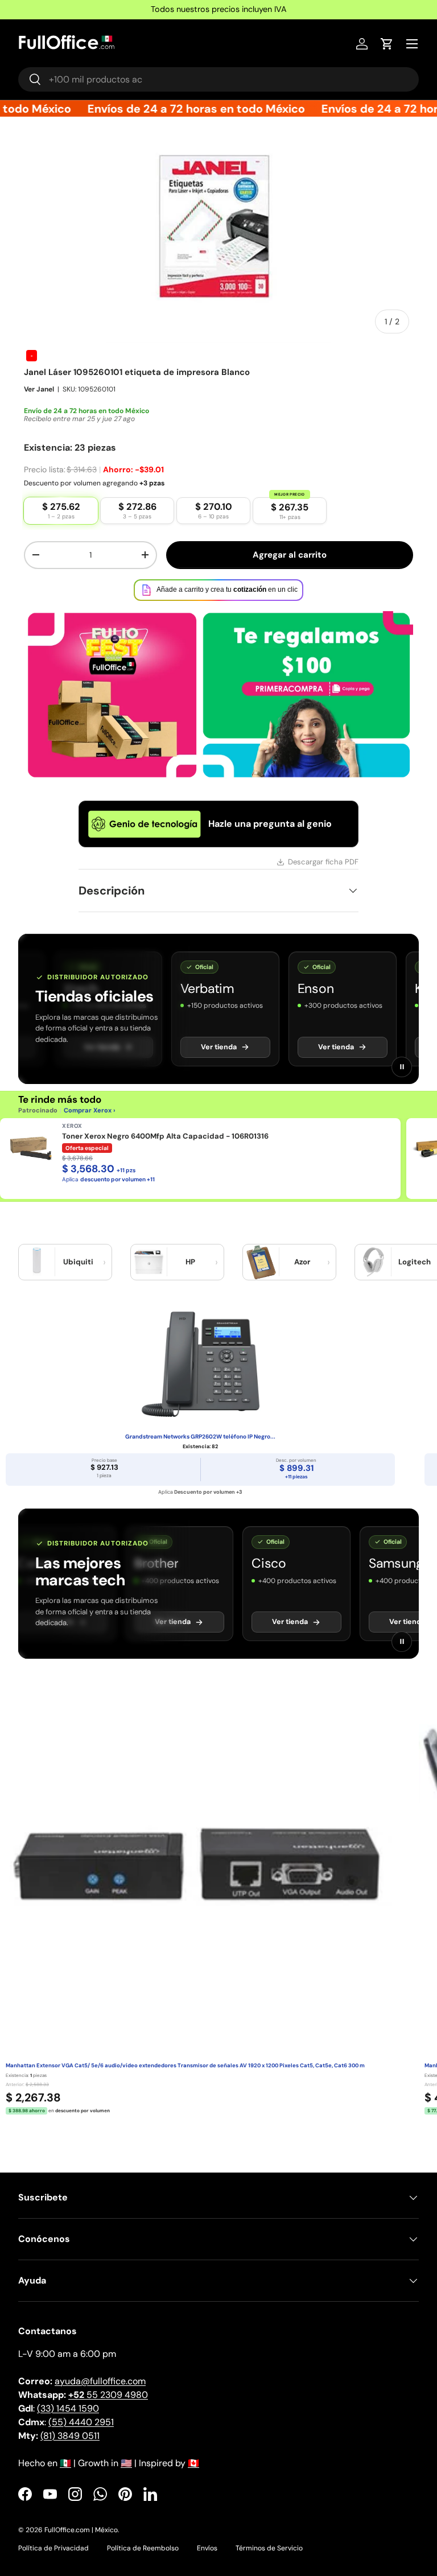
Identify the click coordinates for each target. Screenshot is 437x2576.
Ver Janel (39, 389)
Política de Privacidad (53, 2548)
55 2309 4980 (108, 2395)
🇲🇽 (65, 2463)
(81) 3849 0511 (70, 2436)
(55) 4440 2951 (81, 2422)
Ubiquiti (78, 1262)
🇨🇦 (193, 2463)
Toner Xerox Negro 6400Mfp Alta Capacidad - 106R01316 (165, 1136)
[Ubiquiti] (37, 1262)
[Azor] (261, 1262)
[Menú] (412, 44)
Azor (302, 1262)
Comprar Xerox (88, 1110)
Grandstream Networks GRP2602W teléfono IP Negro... (200, 1437)
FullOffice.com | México (81, 2530)
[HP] (149, 1262)
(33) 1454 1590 (68, 2408)
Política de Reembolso (143, 2548)
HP (190, 1262)
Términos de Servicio (269, 2548)
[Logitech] (373, 1262)
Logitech (415, 1262)
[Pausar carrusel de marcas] (402, 1067)
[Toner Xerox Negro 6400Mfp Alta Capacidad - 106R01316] (31, 1149)
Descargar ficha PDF (323, 862)
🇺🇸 (126, 2463)
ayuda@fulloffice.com (100, 2381)
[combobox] (218, 79)
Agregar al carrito (290, 555)
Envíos (207, 2548)
